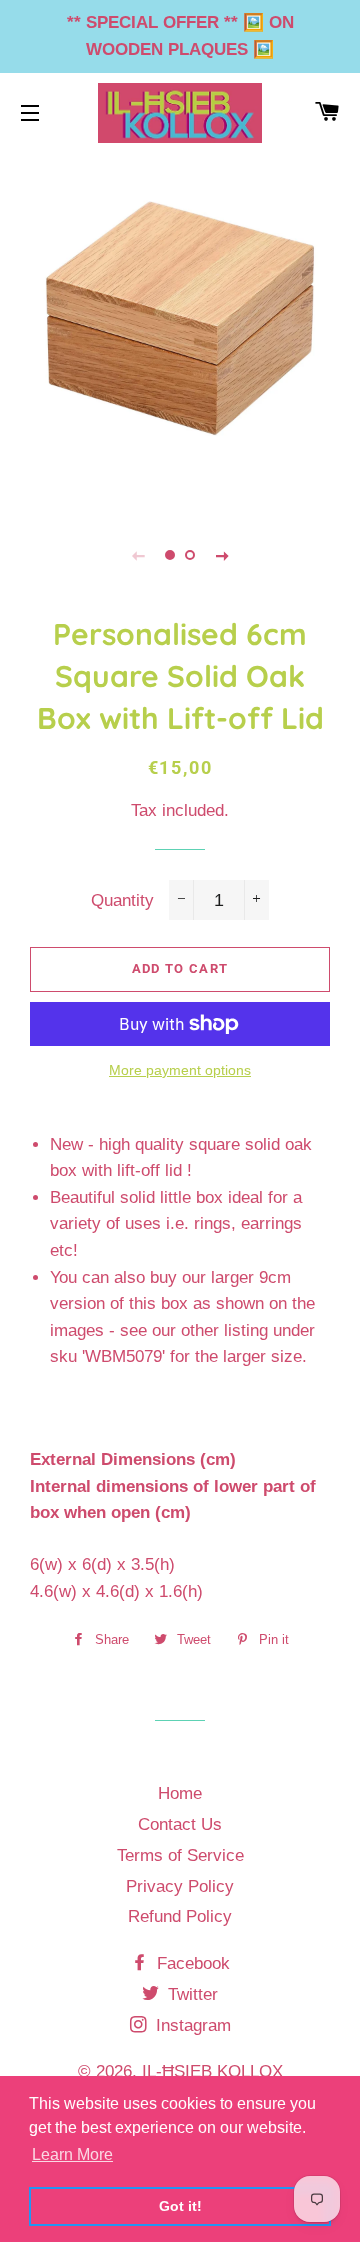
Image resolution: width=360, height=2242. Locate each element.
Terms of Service (180, 1855)
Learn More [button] (72, 2154)
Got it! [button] (180, 2206)
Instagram (191, 2025)
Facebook (191, 1963)
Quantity (122, 900)
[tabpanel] (180, 328)
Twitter (190, 1994)
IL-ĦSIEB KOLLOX (212, 2071)
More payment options (180, 1070)
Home (180, 1793)
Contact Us (180, 1824)
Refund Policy (180, 1916)
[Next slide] (222, 555)
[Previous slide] (138, 555)
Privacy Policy (180, 1886)
